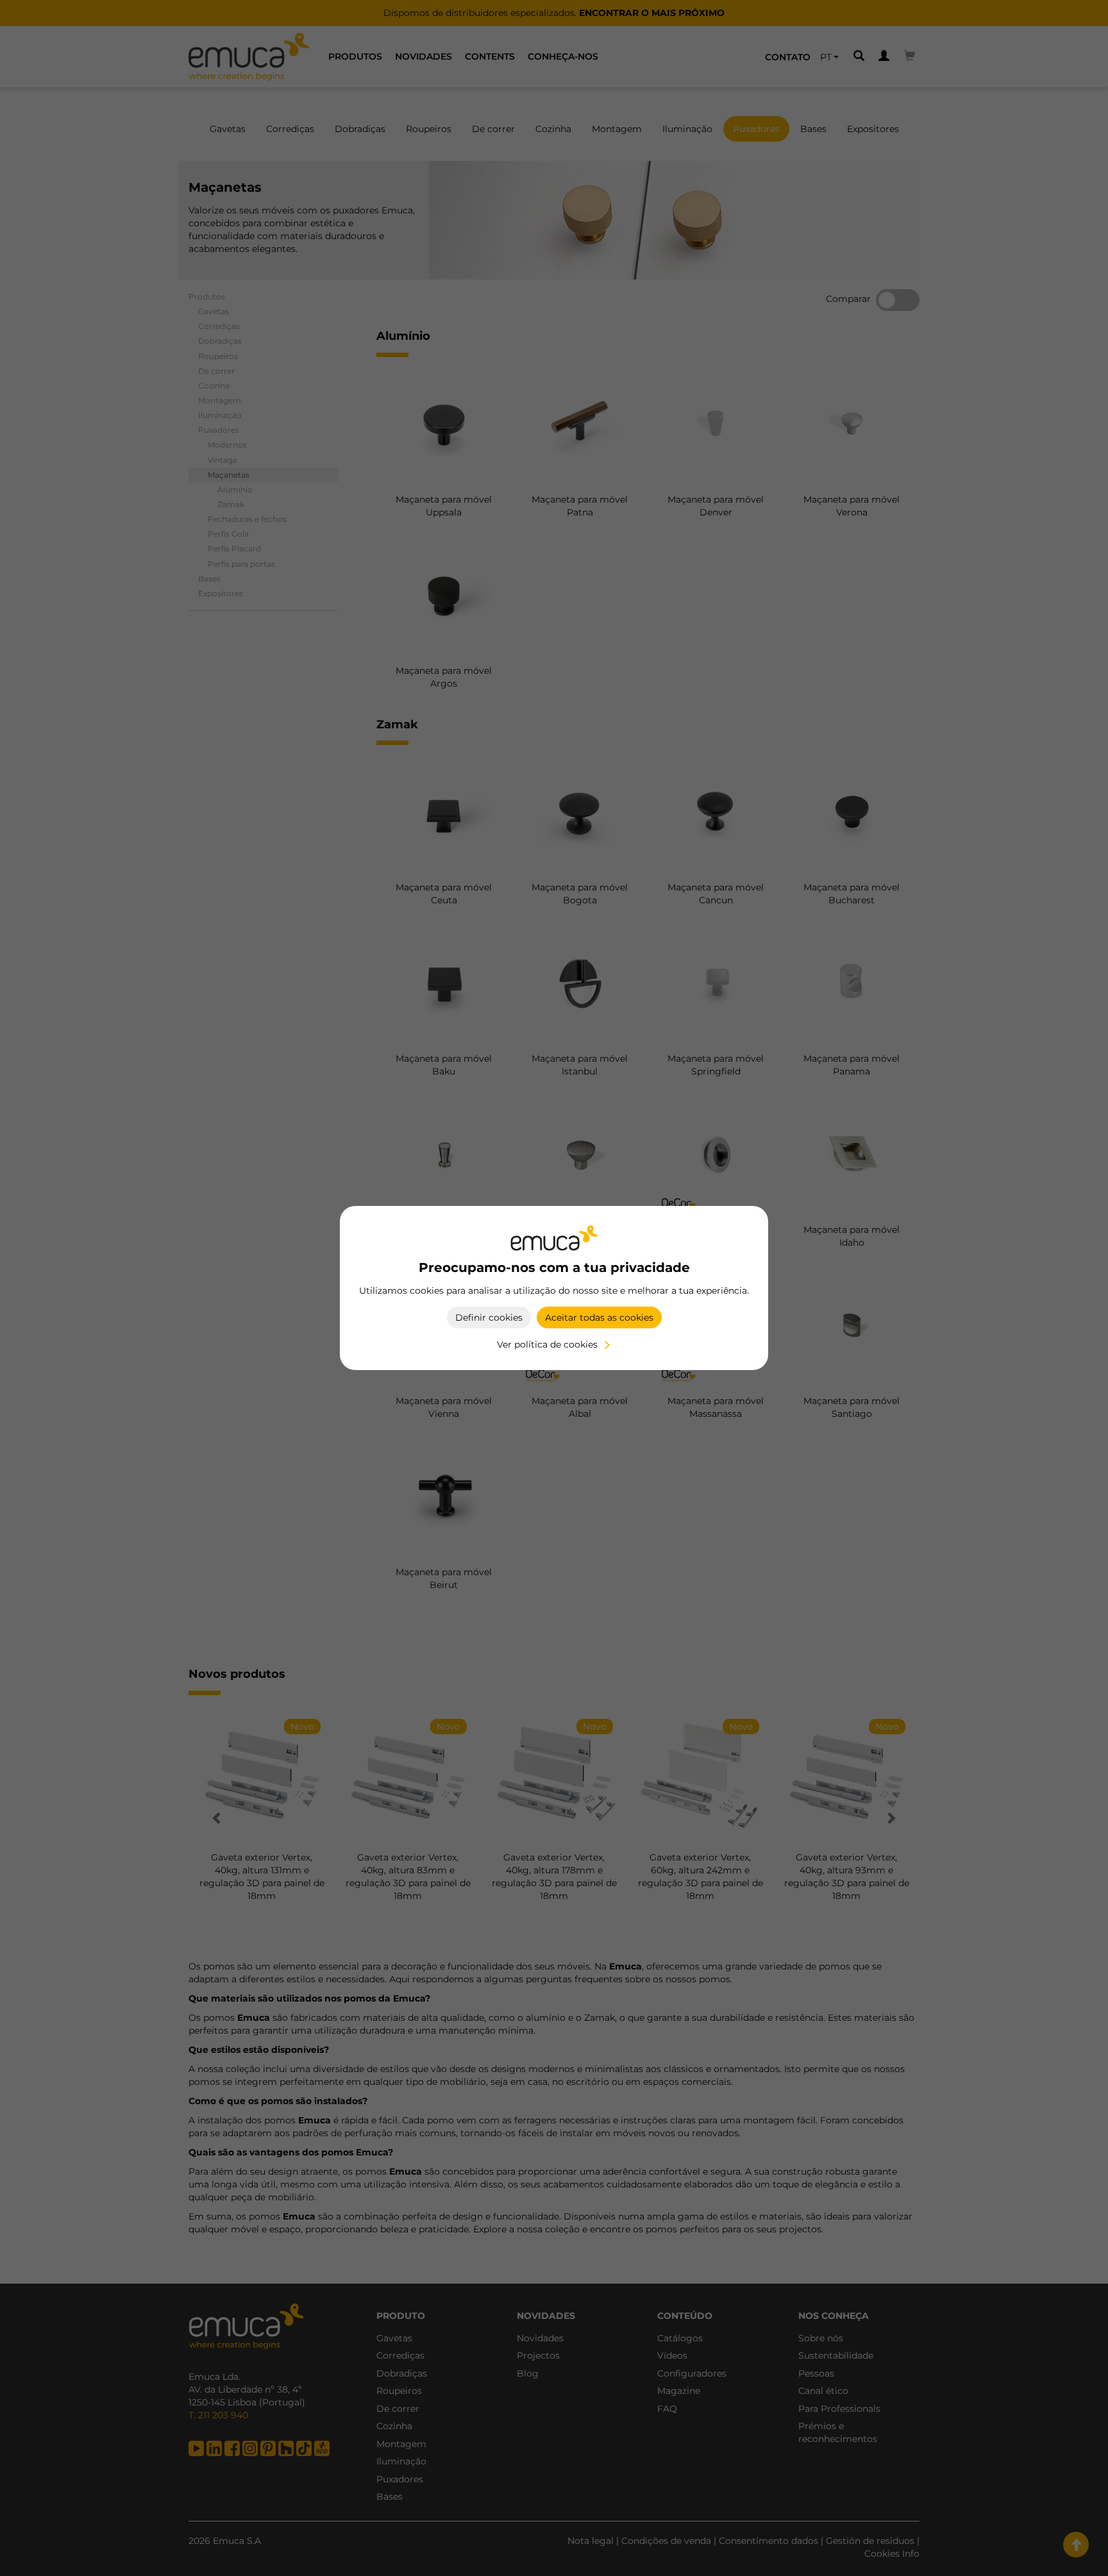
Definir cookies (489, 1317)
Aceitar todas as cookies (599, 1317)
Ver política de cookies (547, 1344)
